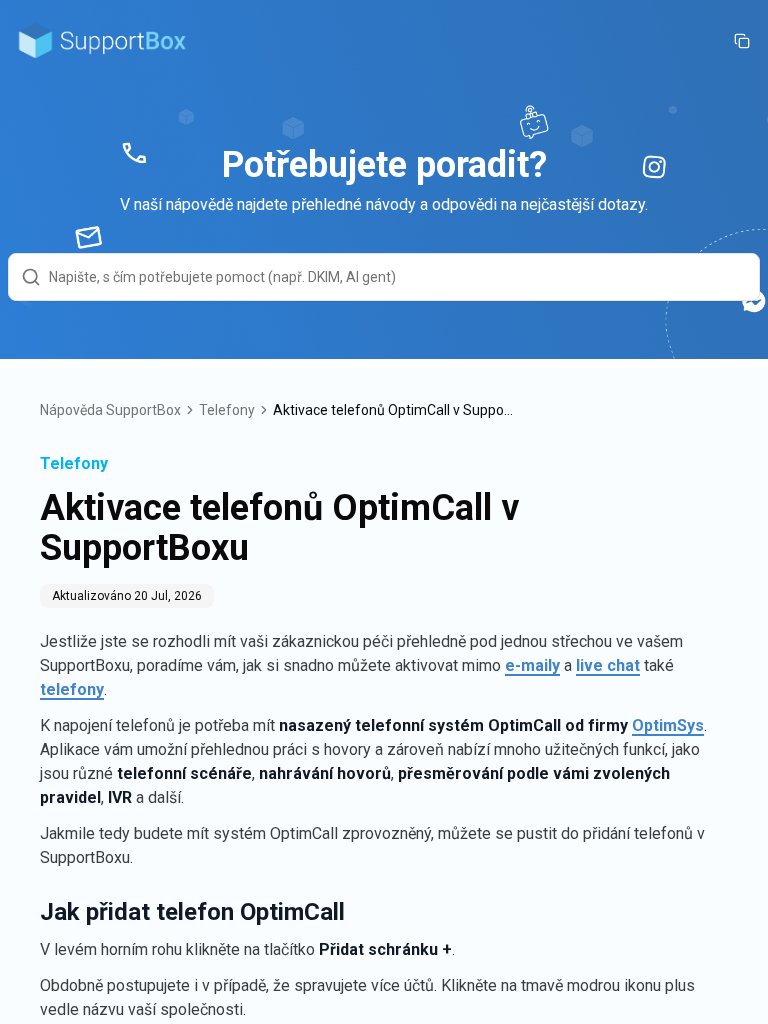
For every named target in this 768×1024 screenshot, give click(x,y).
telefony (72, 689)
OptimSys (668, 725)
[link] (393, 410)
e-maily (532, 665)
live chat (608, 665)
